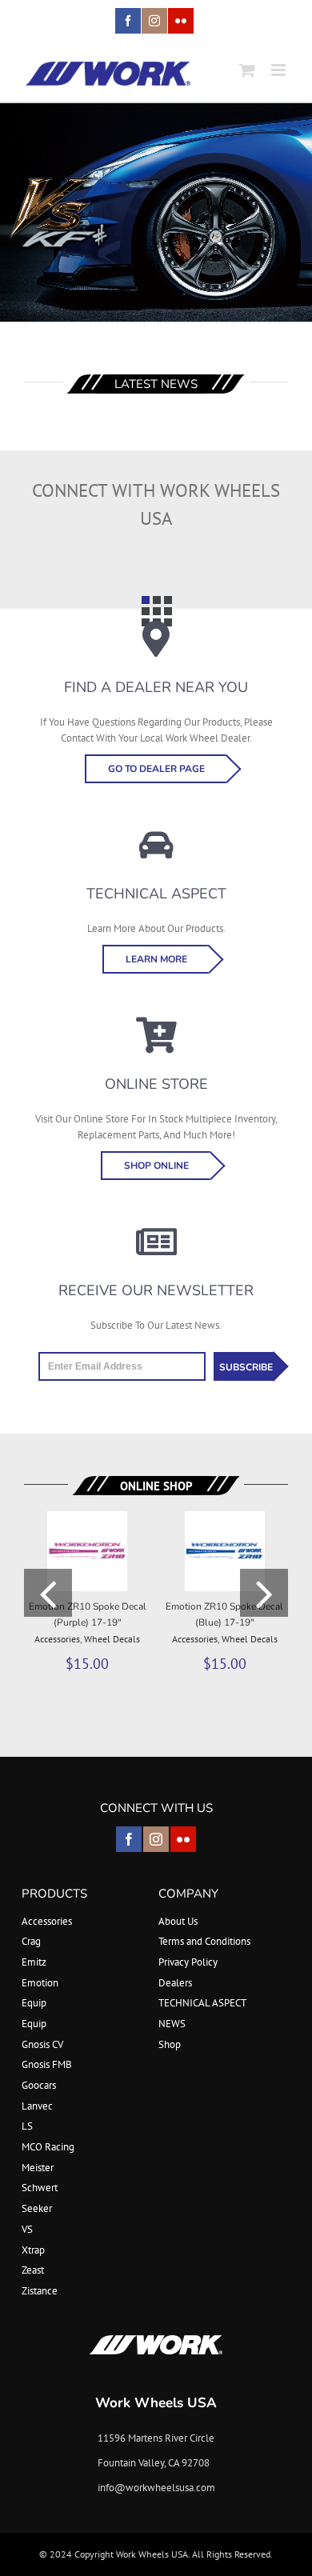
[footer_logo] (156, 2340)
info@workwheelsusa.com (156, 2488)
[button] (48, 1593)
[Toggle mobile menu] (280, 70)
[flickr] (183, 1839)
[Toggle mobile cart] (247, 70)
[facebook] (129, 1839)
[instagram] (156, 1839)
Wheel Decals (112, 1639)
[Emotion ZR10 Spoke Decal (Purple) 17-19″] (87, 1518)
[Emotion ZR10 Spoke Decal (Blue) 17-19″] (225, 1518)
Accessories (57, 1639)
